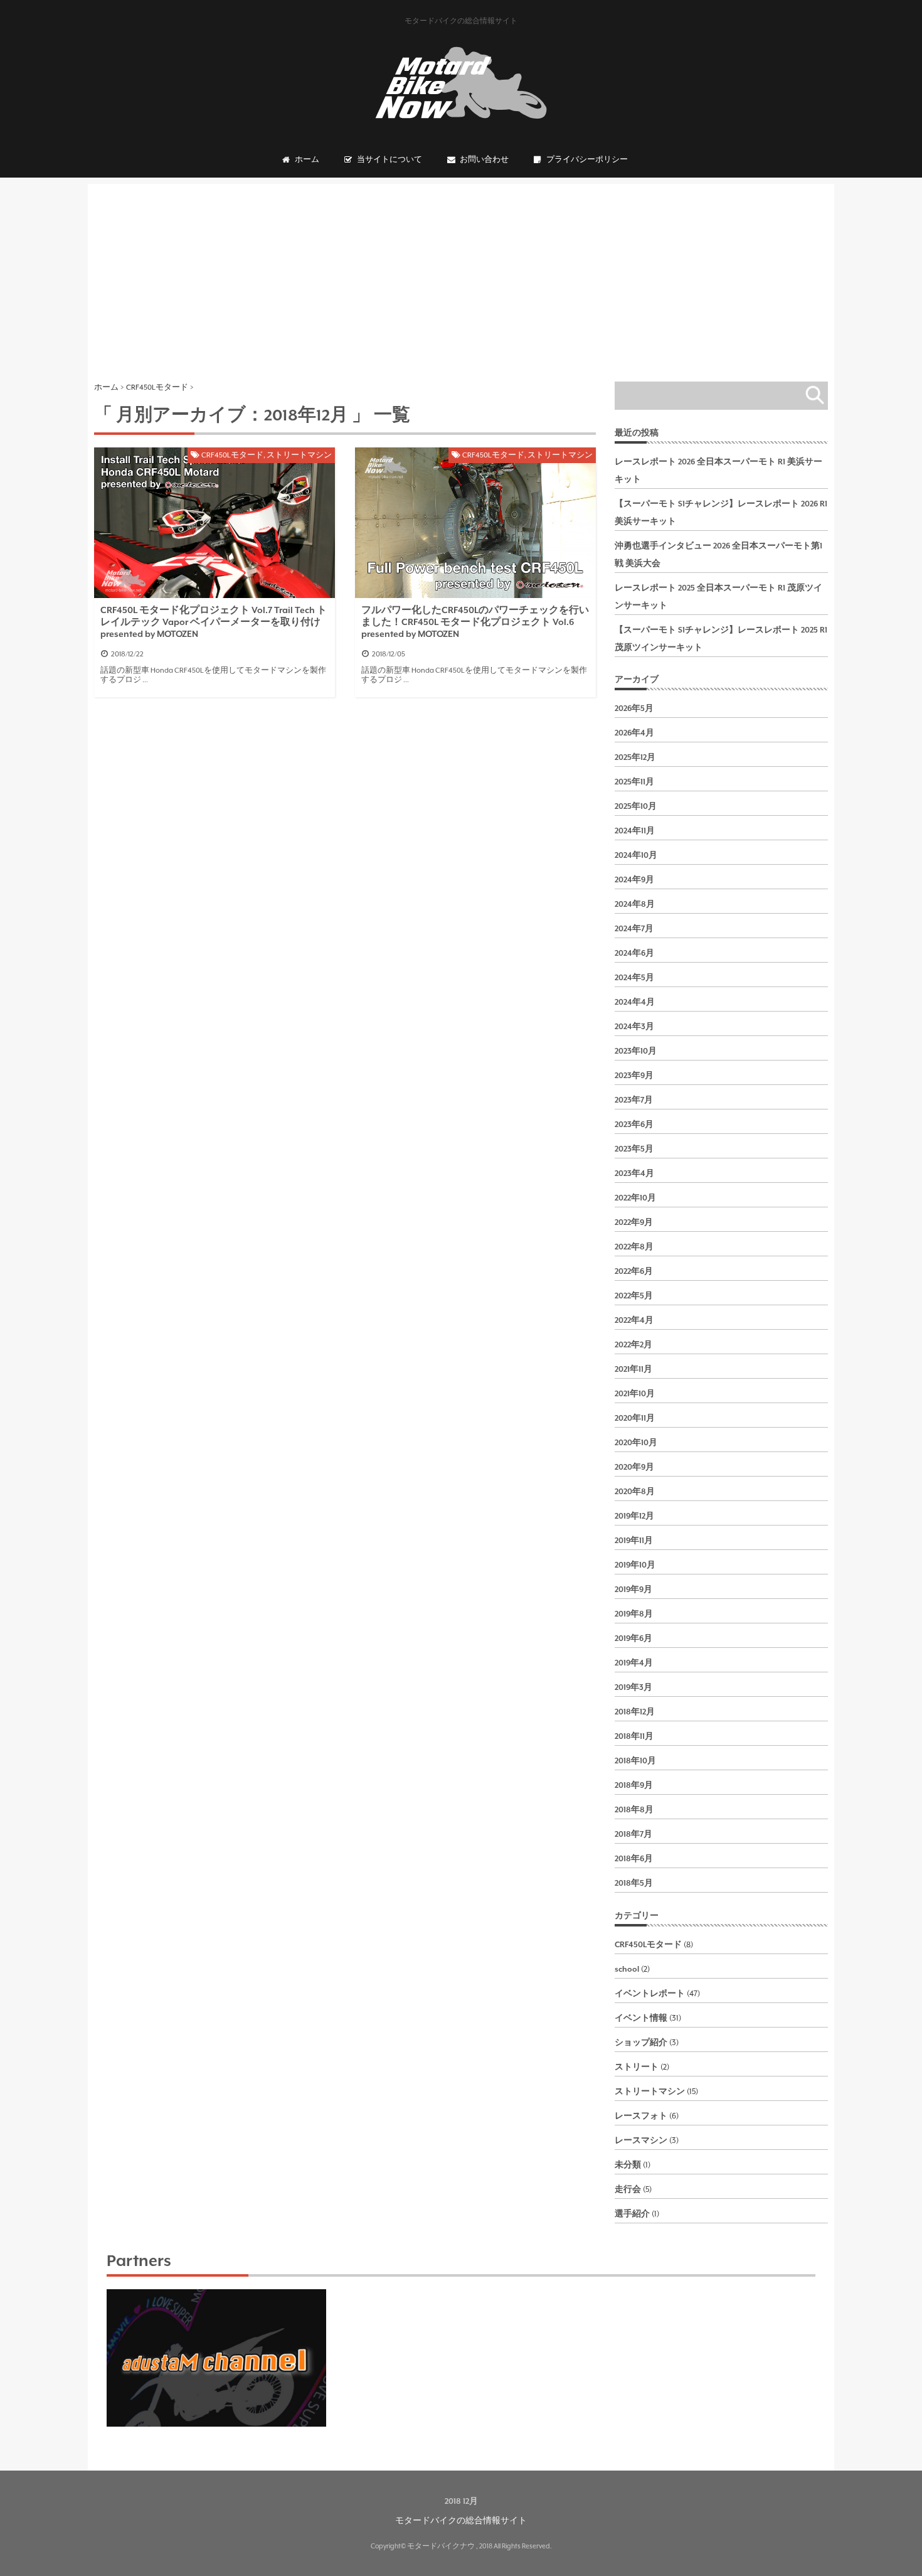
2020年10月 (636, 1443)
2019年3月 (633, 1687)
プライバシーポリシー (587, 160)
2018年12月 (635, 1712)
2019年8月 (634, 1614)
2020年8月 (635, 1492)
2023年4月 (634, 1173)
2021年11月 (633, 1369)
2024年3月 (634, 1027)
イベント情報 (641, 2018)
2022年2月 (633, 1345)
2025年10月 (636, 806)
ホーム (307, 160)
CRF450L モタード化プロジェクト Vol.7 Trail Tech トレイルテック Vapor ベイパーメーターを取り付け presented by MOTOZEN (214, 622)
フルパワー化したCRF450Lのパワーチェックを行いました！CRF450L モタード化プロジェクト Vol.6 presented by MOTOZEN (475, 622)
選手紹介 (632, 2214)
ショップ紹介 (641, 2043)
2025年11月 (634, 782)
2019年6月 (633, 1638)
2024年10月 (636, 855)
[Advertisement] (461, 272)
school (627, 1969)
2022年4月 (634, 1320)
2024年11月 (635, 831)
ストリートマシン (299, 455)
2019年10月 (635, 1565)
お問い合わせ (484, 160)
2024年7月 (634, 929)
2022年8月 (634, 1247)
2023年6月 (634, 1125)
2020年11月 (635, 1418)
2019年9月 (633, 1590)
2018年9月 (634, 1785)
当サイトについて (389, 160)
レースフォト (641, 2116)
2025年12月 (635, 757)
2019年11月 (634, 1541)
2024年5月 (634, 978)
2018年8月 (634, 1810)
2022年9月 (634, 1222)
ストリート (637, 2067)
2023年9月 (634, 1076)
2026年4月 (634, 733)
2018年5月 (634, 1883)
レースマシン (641, 2140)
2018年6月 (634, 1859)
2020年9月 (634, 1467)
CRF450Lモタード (232, 455)
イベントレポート (650, 1994)
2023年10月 (636, 1051)
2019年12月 (634, 1516)
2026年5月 (634, 708)
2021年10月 (635, 1394)
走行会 (628, 2189)
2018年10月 (635, 1761)
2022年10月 (635, 1198)
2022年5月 (634, 1296)
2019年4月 (634, 1663)
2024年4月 (635, 1002)
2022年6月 (634, 1271)
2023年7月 (634, 1100)
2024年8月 (635, 904)
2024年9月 (634, 880)
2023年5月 (634, 1149)
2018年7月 (633, 1834)
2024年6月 (634, 953)
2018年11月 (634, 1736)
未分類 (628, 2165)
